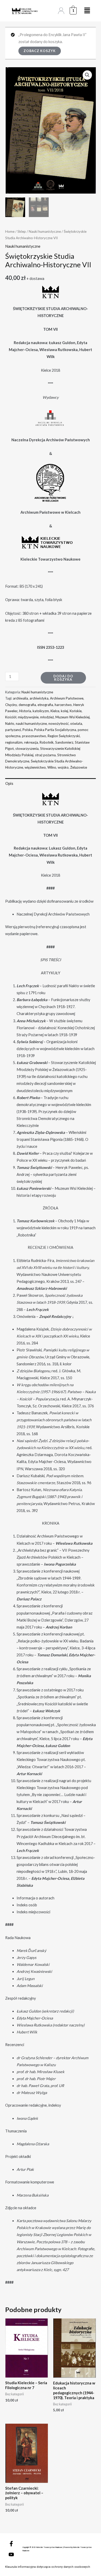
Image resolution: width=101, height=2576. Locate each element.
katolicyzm (41, 711)
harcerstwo (63, 705)
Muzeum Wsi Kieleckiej (73, 717)
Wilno (52, 767)
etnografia (45, 705)
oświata (76, 724)
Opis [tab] (9, 783)
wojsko (63, 767)
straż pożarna (45, 755)
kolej (64, 711)
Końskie (76, 711)
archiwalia (20, 698)
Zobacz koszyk (40, 51)
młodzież (47, 717)
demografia (27, 705)
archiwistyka (39, 698)
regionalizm (14, 742)
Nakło (10, 724)
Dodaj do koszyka (63, 678)
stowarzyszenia (27, 749)
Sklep (22, 231)
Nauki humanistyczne (45, 231)
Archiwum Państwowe (67, 698)
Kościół (11, 717)
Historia (25, 711)
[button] (87, 75)
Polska (28, 730)
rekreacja (31, 742)
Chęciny (11, 705)
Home (10, 231)
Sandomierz (64, 742)
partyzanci (13, 730)
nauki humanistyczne (31, 724)
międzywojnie (28, 717)
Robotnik (47, 742)
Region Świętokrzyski (64, 736)
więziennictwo (35, 767)
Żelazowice (79, 767)
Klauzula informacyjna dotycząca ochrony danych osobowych (48, 2567)
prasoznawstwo (34, 736)
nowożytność (59, 724)
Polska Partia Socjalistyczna (55, 730)
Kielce (55, 711)
